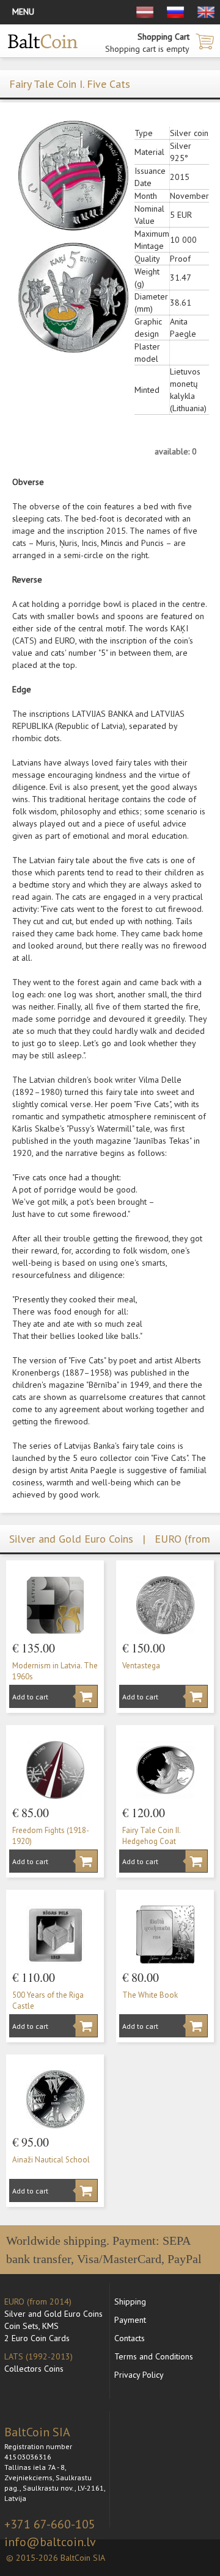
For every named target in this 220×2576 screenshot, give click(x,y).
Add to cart (30, 1697)
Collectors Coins (34, 2369)
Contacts (130, 2338)
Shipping (130, 2302)
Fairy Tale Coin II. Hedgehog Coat (151, 1836)
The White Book (150, 1995)
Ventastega (141, 1666)
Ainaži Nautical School (51, 2160)
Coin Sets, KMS (31, 2326)
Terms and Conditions (154, 2356)
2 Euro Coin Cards (37, 2338)
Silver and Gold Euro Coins (53, 2314)
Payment (130, 2320)
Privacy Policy (139, 2375)
